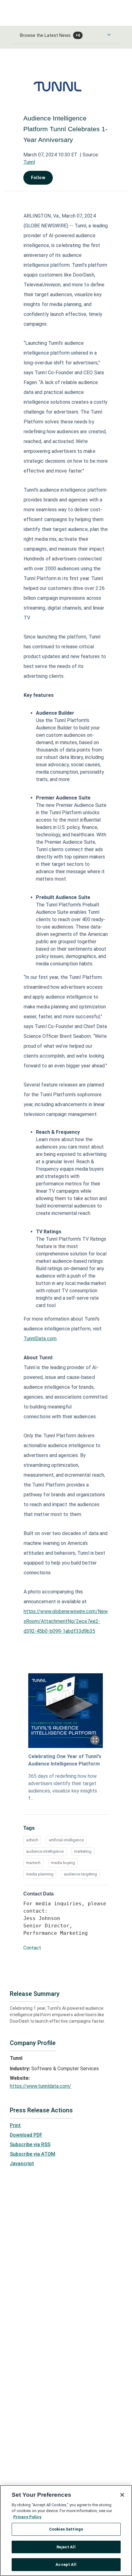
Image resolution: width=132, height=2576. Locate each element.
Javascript (22, 2164)
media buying (63, 1863)
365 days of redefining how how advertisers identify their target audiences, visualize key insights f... (63, 1787)
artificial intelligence (66, 1840)
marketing (83, 1851)
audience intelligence (45, 1851)
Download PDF (26, 2135)
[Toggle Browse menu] (109, 35)
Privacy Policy (27, 2517)
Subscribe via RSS (30, 2144)
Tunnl (29, 162)
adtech (32, 1840)
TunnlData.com (40, 1339)
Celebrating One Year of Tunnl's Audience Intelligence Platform (65, 1760)
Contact (32, 1948)
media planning (40, 1874)
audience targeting (80, 1874)
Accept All (66, 2564)
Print (15, 2125)
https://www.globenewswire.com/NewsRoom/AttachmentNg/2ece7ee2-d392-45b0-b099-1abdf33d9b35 (66, 1621)
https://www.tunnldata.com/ (41, 2086)
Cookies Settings (66, 2529)
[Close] (122, 2495)
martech (33, 1863)
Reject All (66, 2547)
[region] (66, 2531)
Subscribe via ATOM (33, 2154)
